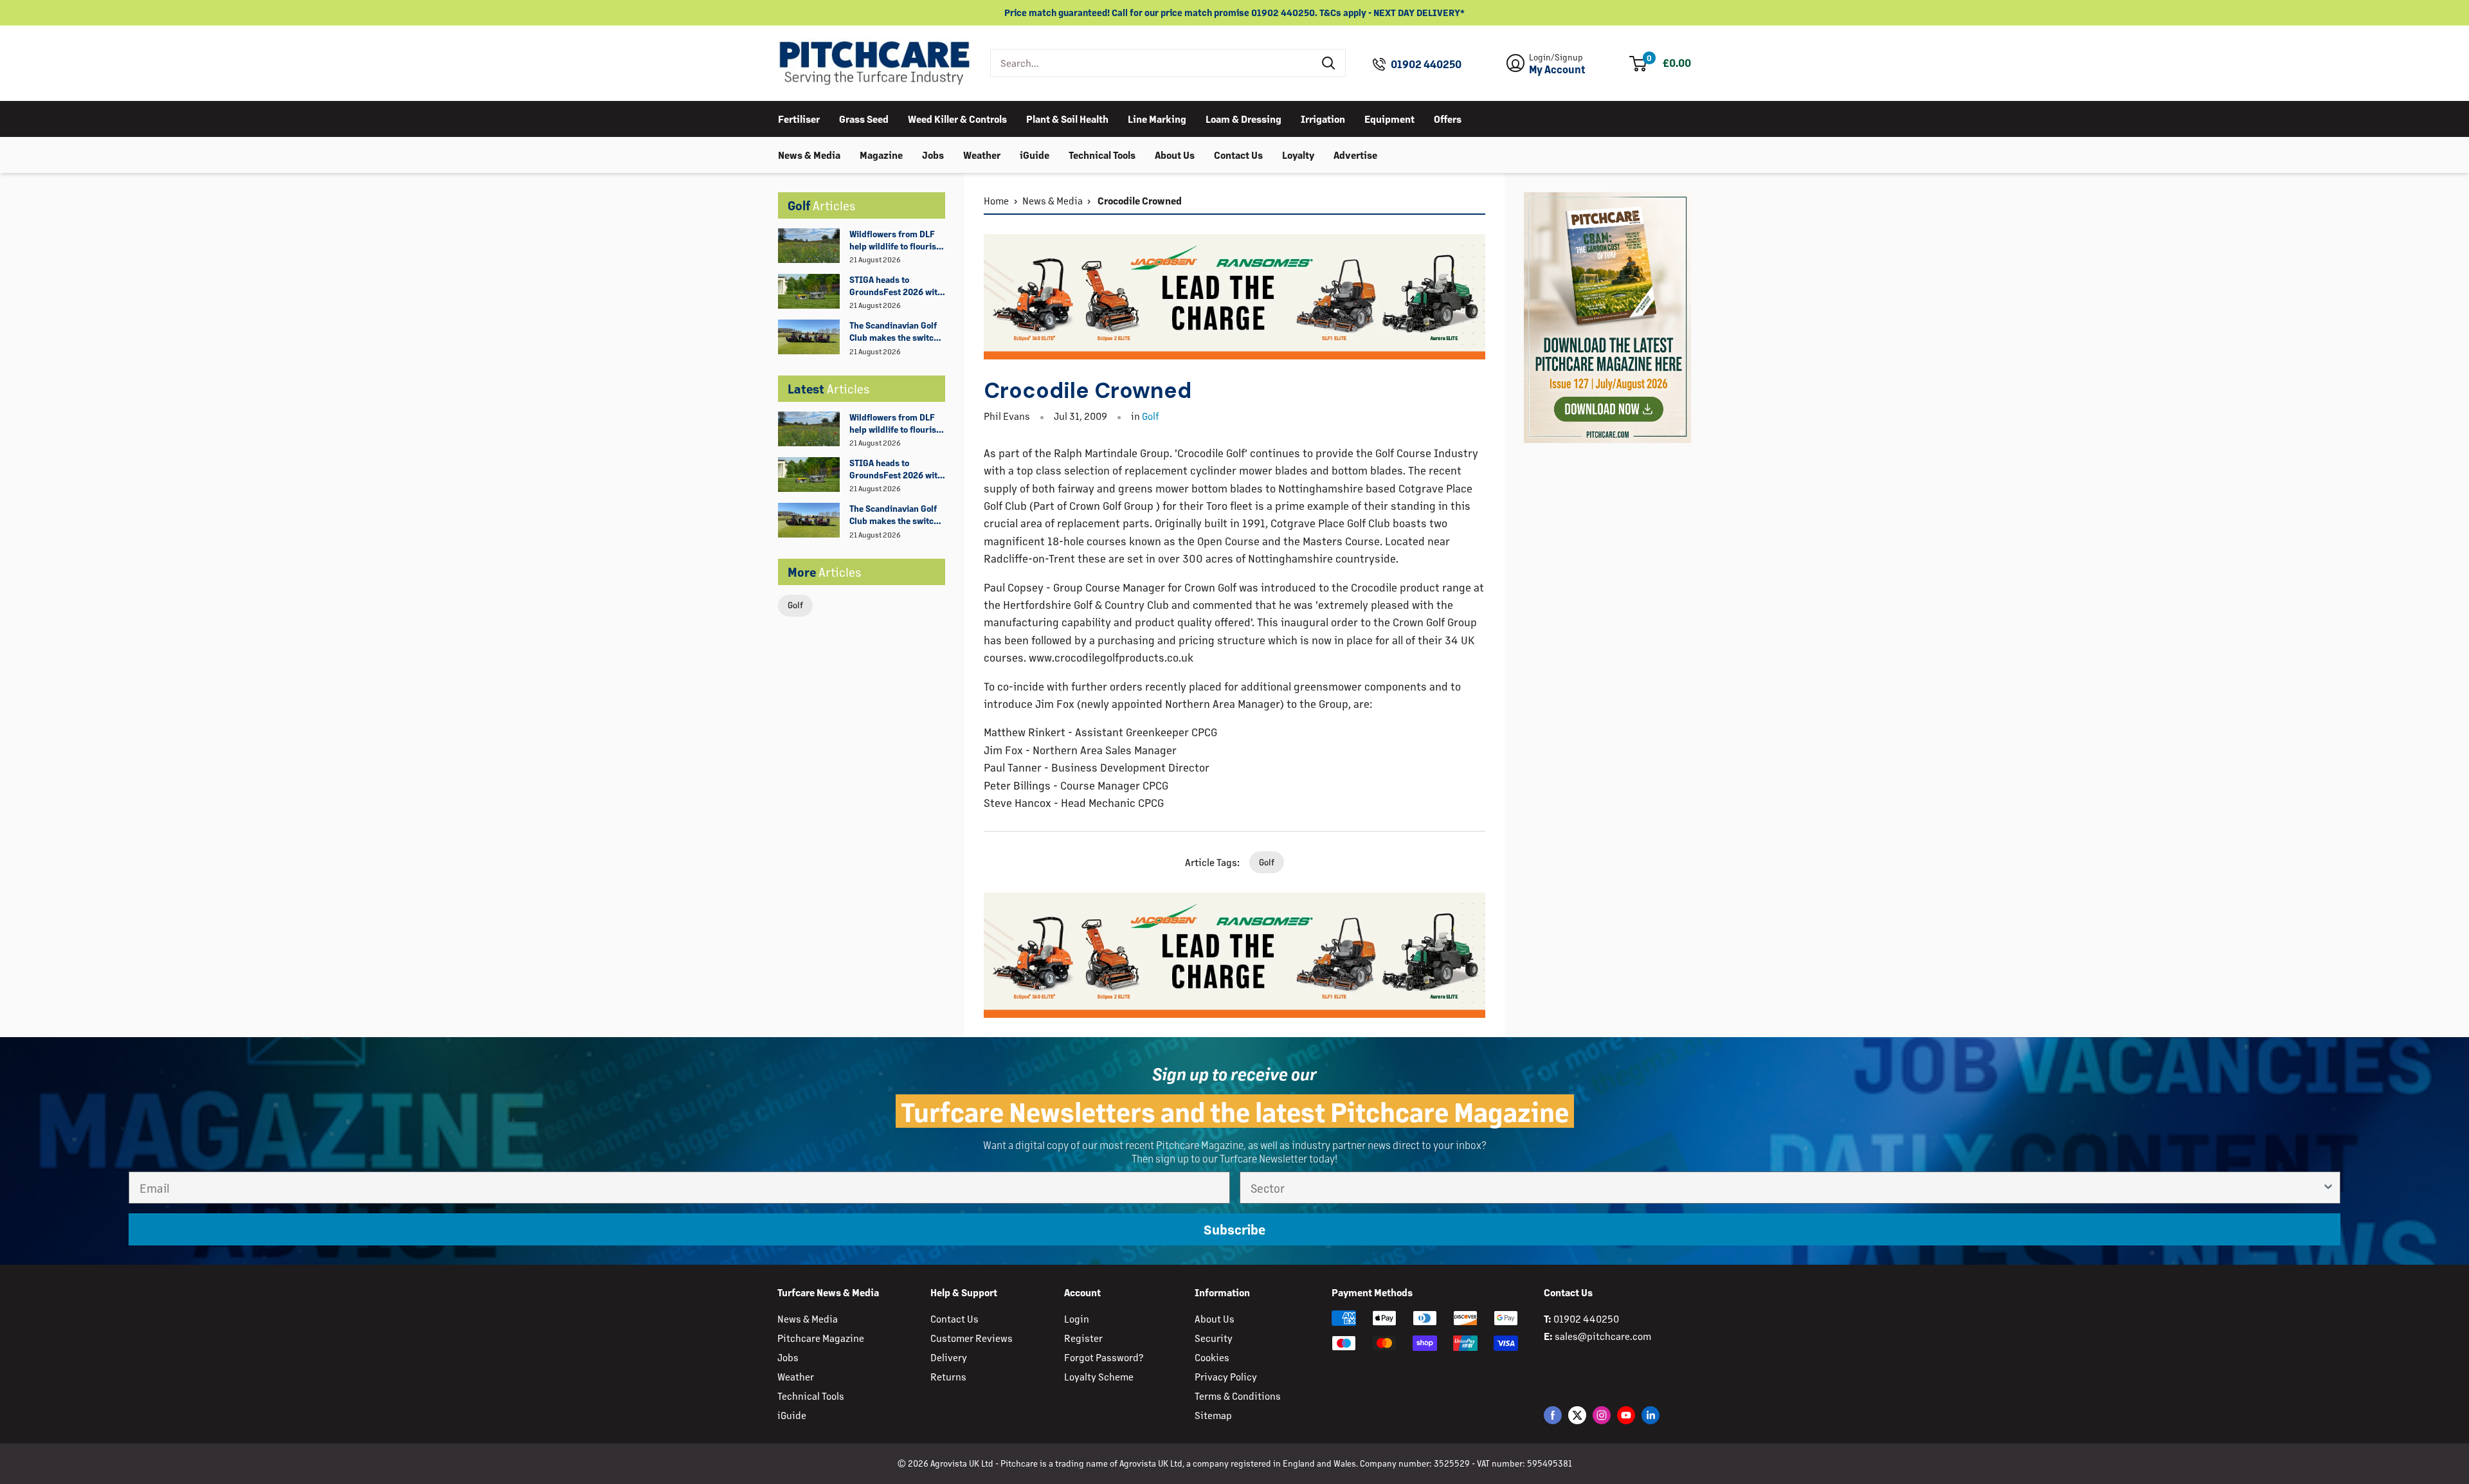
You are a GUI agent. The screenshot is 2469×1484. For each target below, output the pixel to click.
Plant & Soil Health (1067, 118)
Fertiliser (799, 118)
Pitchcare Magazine (821, 1338)
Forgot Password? (1104, 1357)
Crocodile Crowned (1139, 200)
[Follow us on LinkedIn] (1651, 1415)
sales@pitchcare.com (1603, 1336)
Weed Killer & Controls (957, 118)
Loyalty (1298, 154)
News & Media (809, 154)
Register (1083, 1338)
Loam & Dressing (1244, 118)
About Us (1175, 154)
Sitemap (1213, 1415)
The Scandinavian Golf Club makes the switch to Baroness (894, 332)
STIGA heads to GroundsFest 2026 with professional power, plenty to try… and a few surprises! (897, 286)
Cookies (1212, 1357)
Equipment (1389, 118)
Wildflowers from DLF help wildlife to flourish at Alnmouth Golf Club (895, 240)
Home (996, 200)
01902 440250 (1426, 64)
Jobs (933, 154)
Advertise (1355, 154)
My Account (1557, 69)
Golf (795, 605)
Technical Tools (1102, 154)
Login (1077, 1318)
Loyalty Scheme (1099, 1376)
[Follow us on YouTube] (1626, 1415)
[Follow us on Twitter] (1577, 1415)
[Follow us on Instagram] (1602, 1415)
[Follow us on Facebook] (1553, 1415)
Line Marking (1157, 118)
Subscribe (1234, 1229)
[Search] (1329, 63)
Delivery (949, 1357)
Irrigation (1323, 118)
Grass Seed (864, 118)
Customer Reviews (972, 1338)
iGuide (1035, 154)
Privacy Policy (1226, 1376)
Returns (948, 1376)
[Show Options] (2328, 1188)
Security (1214, 1338)
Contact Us (1238, 154)
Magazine (881, 154)
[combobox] (1152, 63)
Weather (982, 154)
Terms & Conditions (1238, 1396)
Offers (1448, 118)
